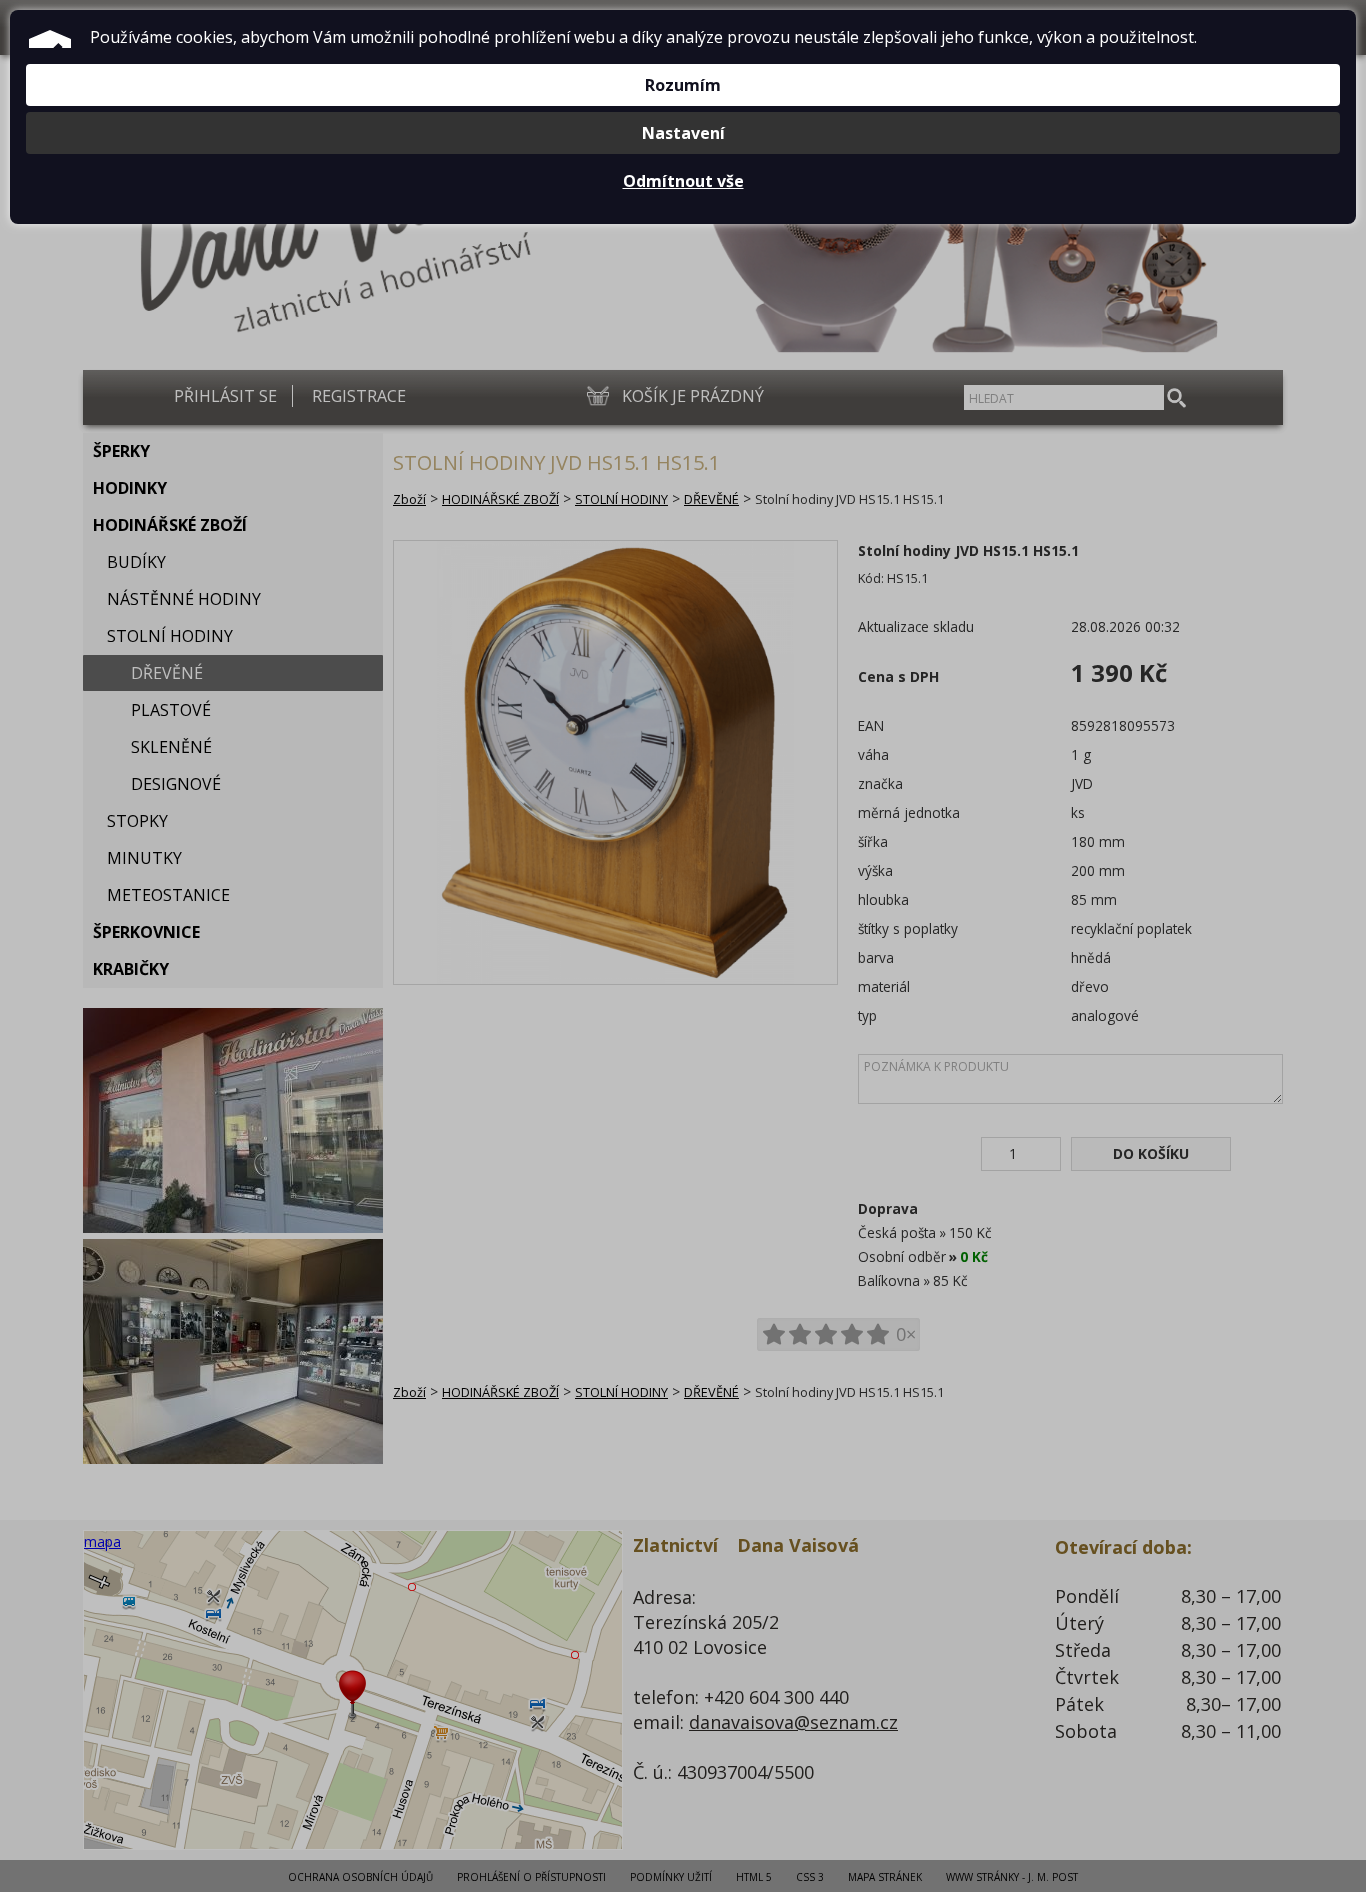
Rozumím (683, 85)
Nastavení (683, 133)
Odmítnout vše (683, 181)
